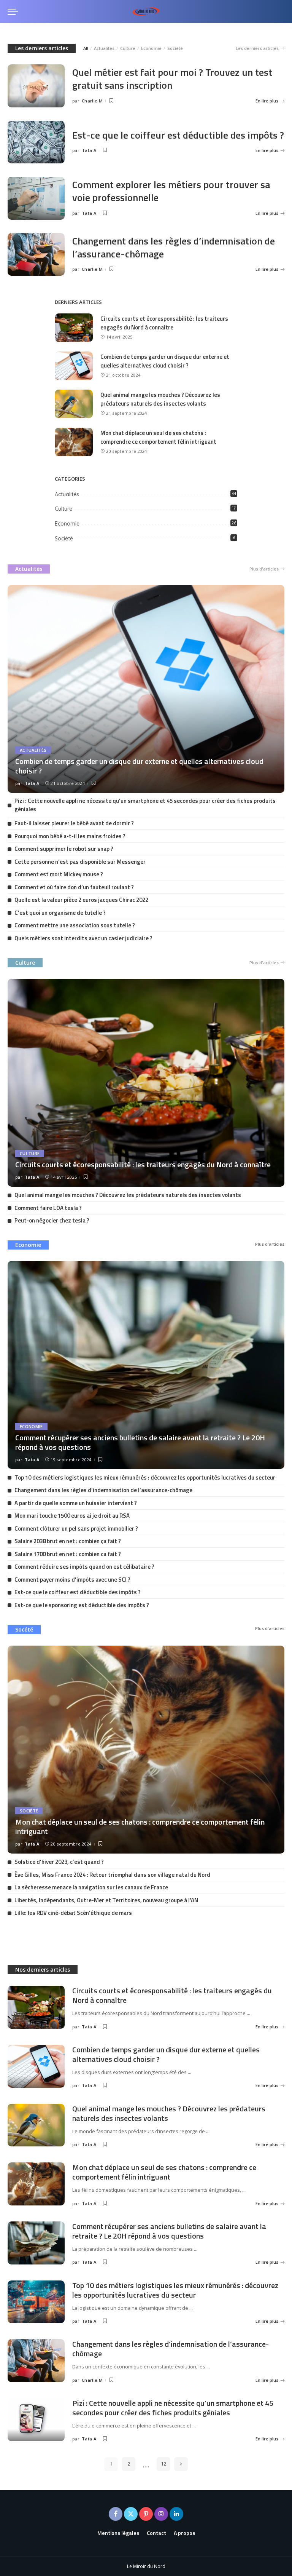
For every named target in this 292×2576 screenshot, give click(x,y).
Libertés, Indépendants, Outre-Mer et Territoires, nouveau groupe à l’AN (106, 1900)
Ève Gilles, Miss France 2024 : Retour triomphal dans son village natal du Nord (112, 1875)
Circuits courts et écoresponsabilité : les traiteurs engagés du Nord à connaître (164, 323)
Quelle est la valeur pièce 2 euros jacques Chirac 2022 (81, 900)
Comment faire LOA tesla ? (48, 1208)
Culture (128, 48)
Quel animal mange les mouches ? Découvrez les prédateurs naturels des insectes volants (160, 399)
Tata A (89, 150)
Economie (151, 48)
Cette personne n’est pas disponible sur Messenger (80, 862)
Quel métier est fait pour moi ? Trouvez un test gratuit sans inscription (172, 79)
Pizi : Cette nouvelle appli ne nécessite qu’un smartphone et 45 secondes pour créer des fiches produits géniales (145, 805)
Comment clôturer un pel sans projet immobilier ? (76, 1529)
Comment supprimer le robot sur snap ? (64, 849)
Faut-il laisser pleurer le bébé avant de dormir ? (74, 823)
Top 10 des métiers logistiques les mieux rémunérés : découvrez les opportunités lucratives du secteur (145, 1477)
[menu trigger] (15, 11)
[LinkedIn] (176, 2514)
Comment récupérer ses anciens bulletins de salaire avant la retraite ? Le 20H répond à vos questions (140, 1442)
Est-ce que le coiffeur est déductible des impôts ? (178, 135)
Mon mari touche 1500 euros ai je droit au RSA (72, 1516)
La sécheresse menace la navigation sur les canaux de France (91, 1887)
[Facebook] (116, 2514)
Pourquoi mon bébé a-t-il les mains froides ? (70, 836)
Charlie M (92, 101)
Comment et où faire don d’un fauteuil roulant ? (74, 887)
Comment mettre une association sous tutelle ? (75, 925)
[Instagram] (161, 2514)
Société (175, 48)
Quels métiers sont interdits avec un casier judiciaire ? (83, 938)
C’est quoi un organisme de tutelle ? (60, 913)
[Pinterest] (146, 2514)
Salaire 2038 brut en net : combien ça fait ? (68, 1541)
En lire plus (267, 101)
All (86, 48)
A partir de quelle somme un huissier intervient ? (76, 1503)
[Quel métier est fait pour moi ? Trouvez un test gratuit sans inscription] (36, 86)
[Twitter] (131, 2514)
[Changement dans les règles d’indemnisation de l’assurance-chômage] (36, 255)
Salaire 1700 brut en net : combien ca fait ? (68, 1554)
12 (163, 2464)
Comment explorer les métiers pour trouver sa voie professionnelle (171, 191)
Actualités (104, 48)
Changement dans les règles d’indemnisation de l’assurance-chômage (174, 247)
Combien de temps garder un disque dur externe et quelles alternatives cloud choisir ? (165, 361)
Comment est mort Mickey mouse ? (59, 874)
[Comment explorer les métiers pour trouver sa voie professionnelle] (36, 198)
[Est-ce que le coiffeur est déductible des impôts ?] (36, 142)
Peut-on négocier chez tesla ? (52, 1220)
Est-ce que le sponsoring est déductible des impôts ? (82, 1605)
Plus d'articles (264, 569)
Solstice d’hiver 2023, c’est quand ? (59, 1862)
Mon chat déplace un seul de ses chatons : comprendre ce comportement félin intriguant (158, 437)
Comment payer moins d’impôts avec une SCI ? (72, 1580)
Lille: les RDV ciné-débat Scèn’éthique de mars (73, 1913)
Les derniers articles (42, 48)
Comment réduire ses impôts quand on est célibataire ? (84, 1567)
